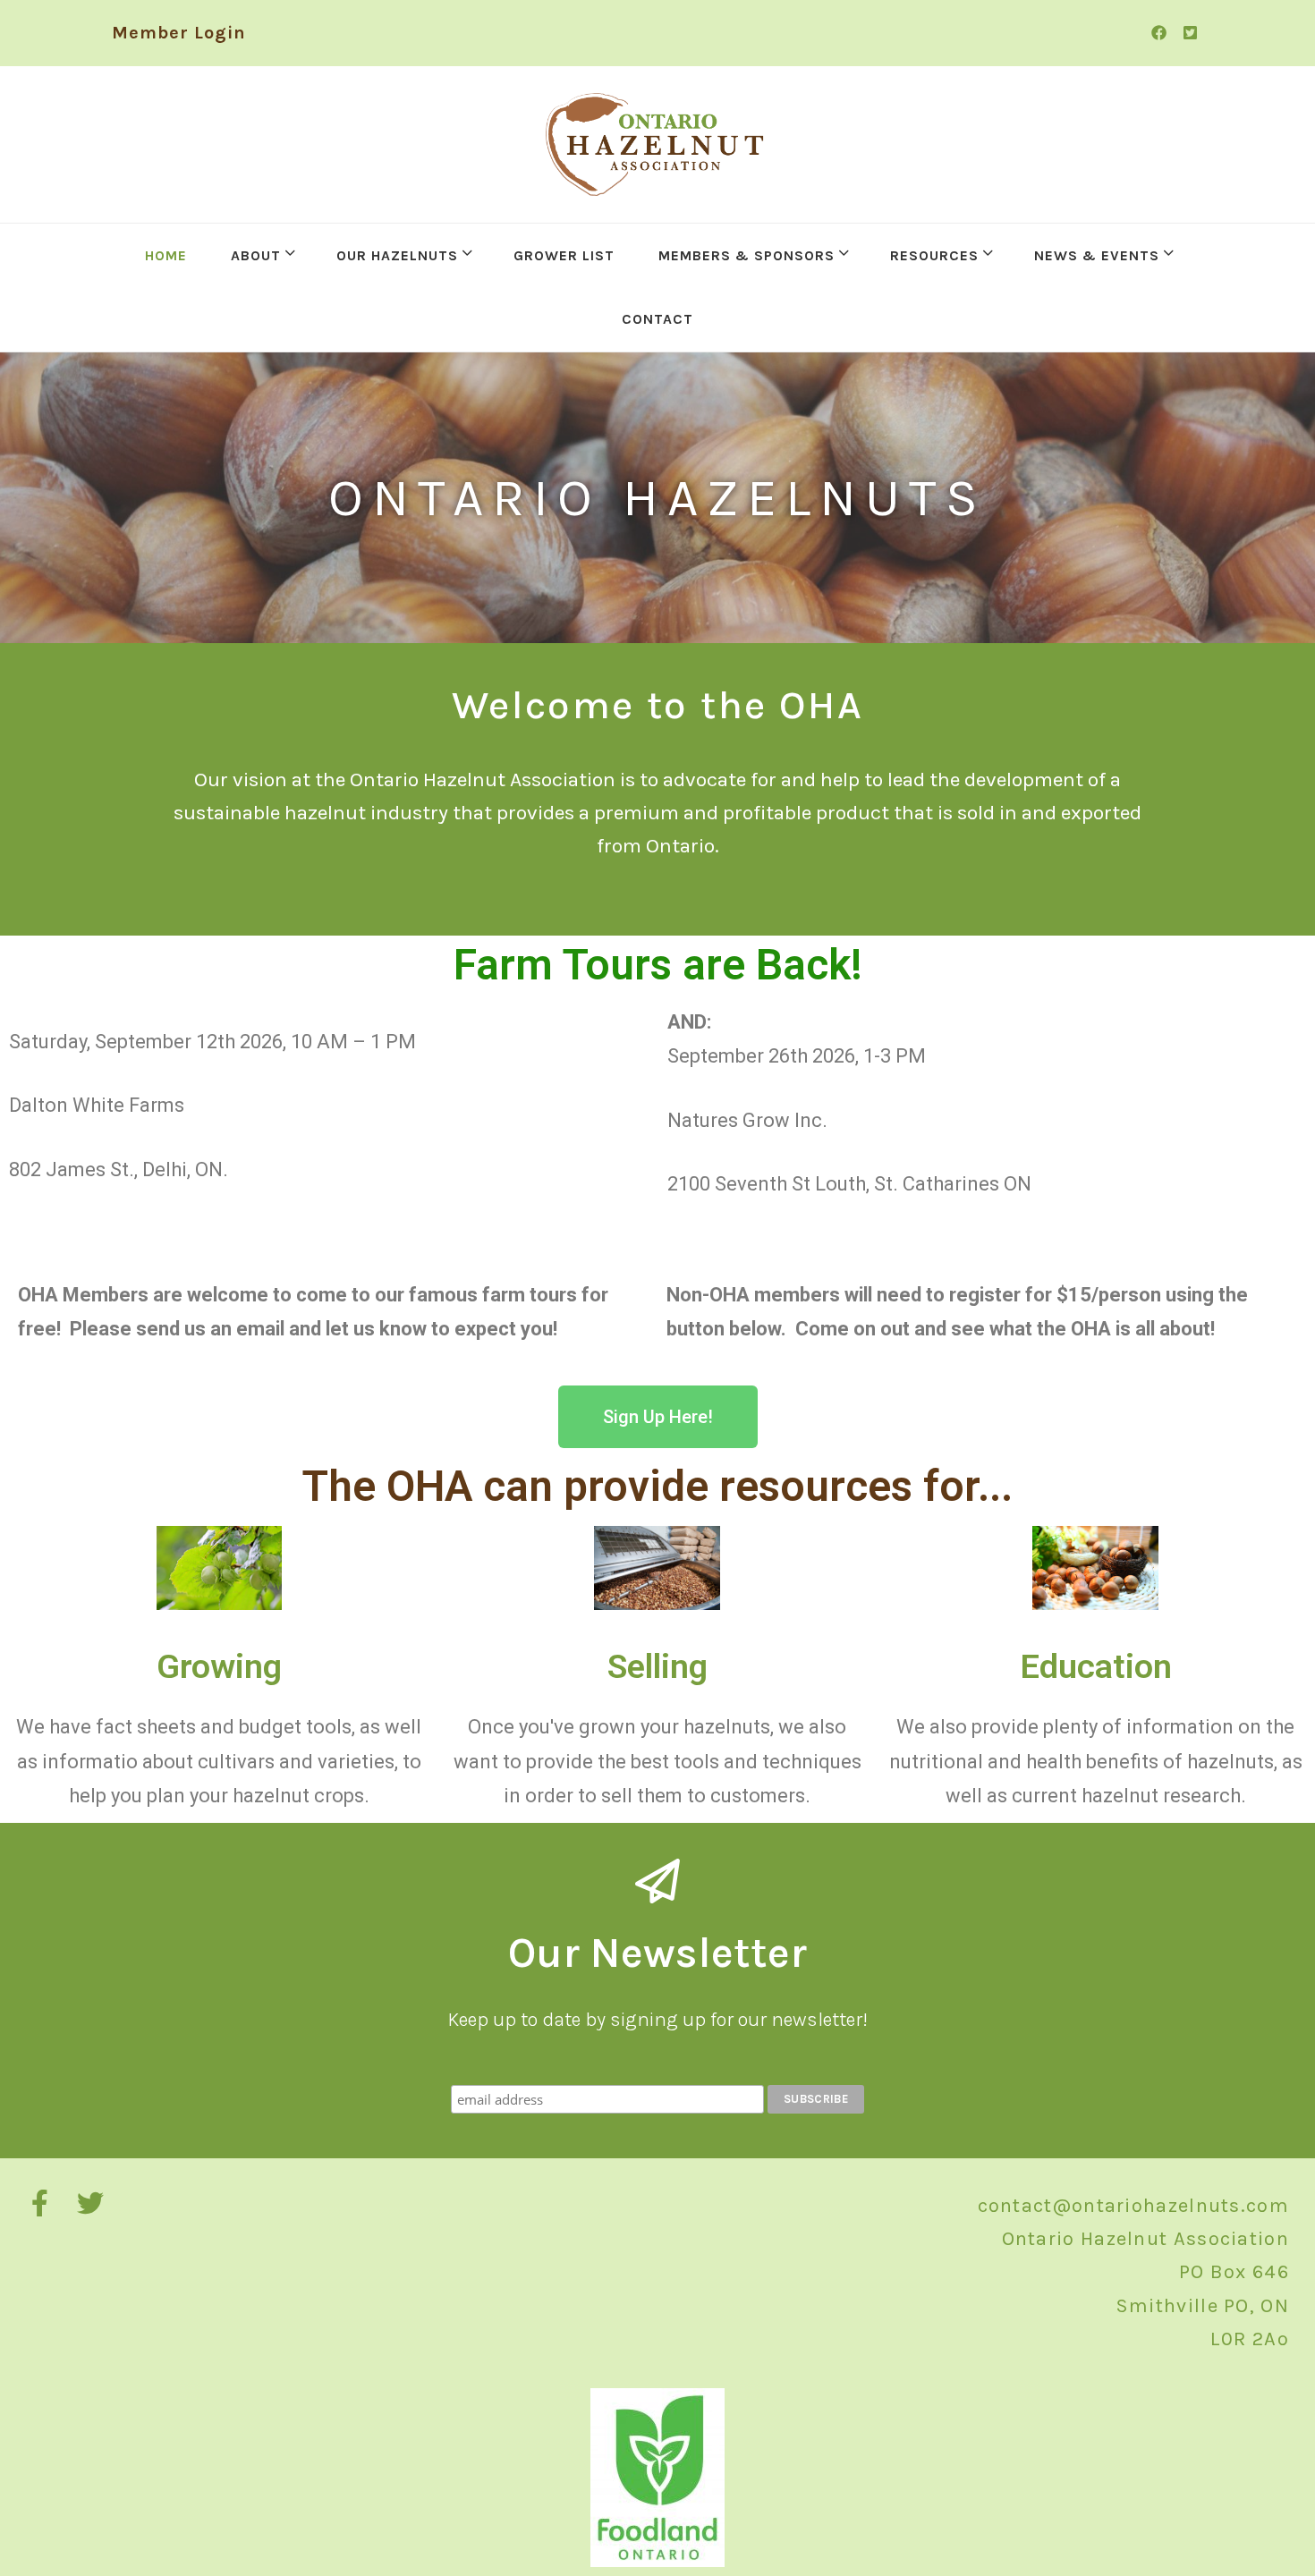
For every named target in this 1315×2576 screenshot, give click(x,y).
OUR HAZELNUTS (397, 255)
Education (1096, 1666)
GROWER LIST (564, 255)
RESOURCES (934, 255)
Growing (219, 1666)
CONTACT (657, 319)
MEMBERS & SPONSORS (747, 255)
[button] (658, 1417)
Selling (657, 1666)
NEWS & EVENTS (1097, 255)
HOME (166, 255)
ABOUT (256, 255)
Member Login (179, 33)
